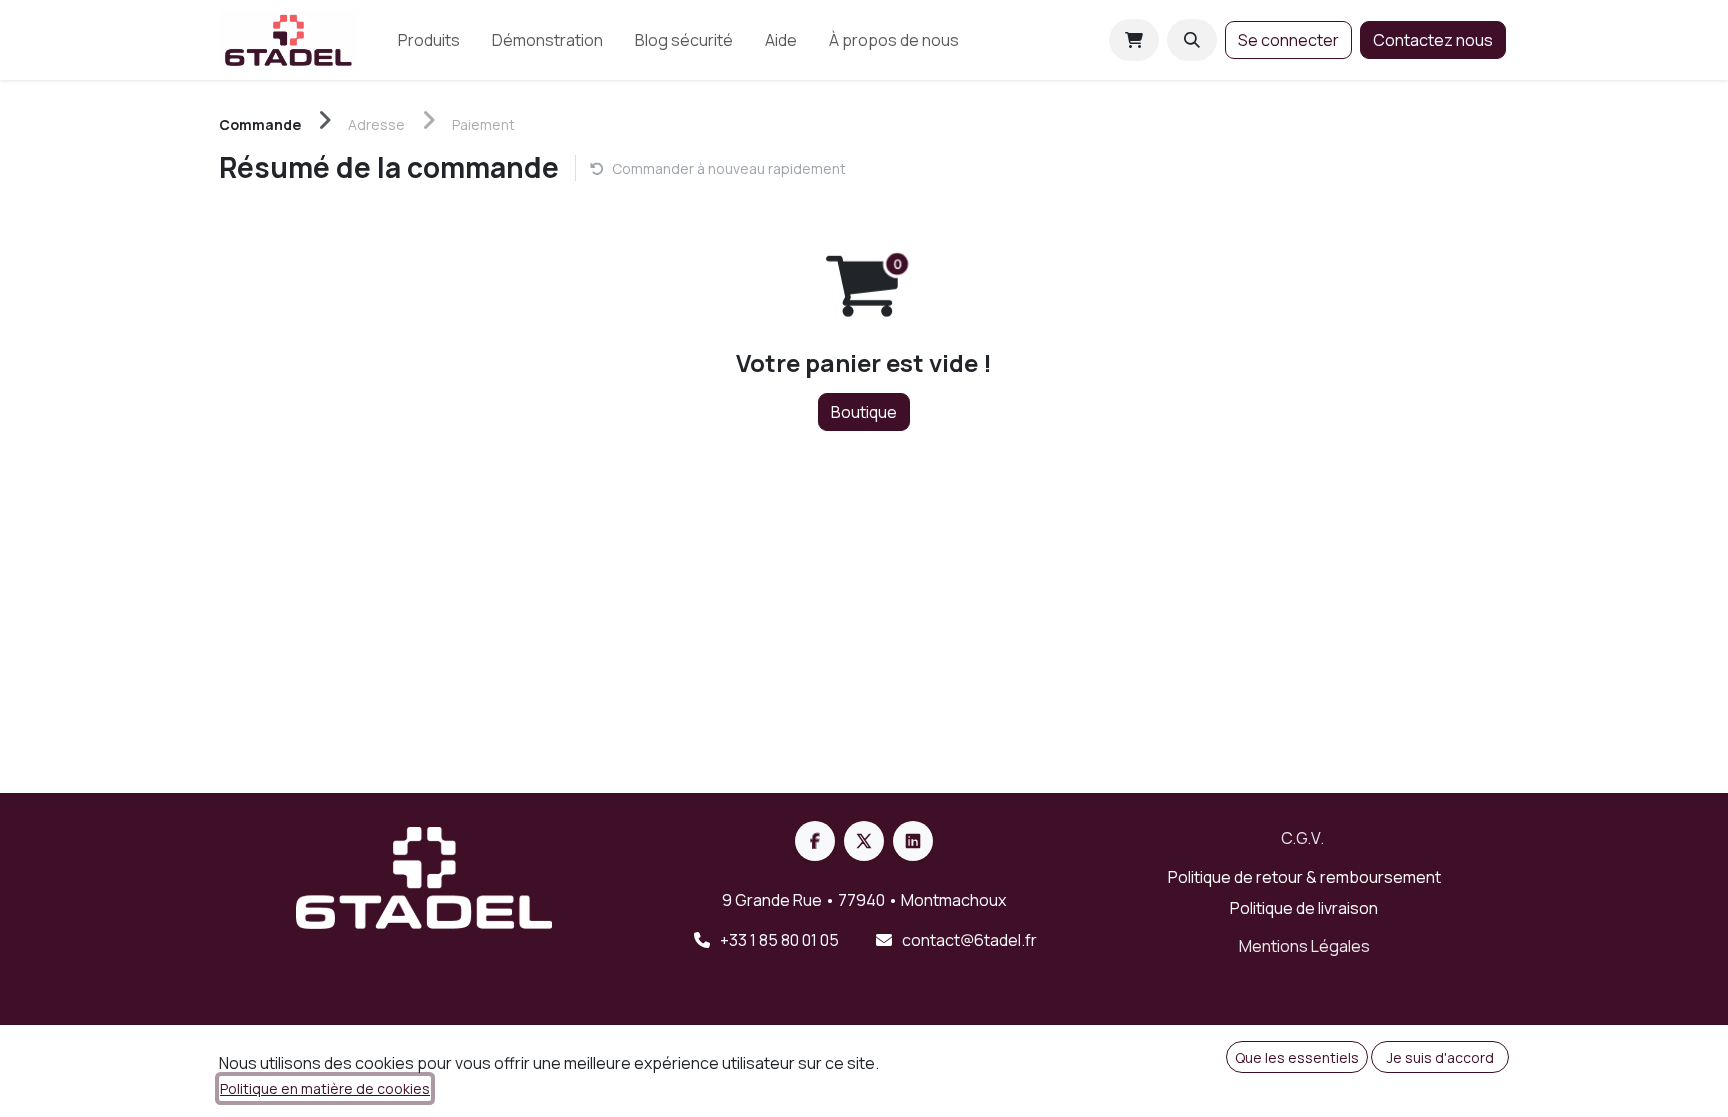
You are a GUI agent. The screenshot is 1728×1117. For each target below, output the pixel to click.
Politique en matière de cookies (325, 1088)
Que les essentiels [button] (1297, 1057)
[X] (864, 841)
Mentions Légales (1304, 946)
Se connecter (1288, 40)
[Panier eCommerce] (1134, 40)
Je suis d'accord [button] (1440, 1057)
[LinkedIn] (913, 841)
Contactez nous (1433, 40)
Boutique (864, 412)
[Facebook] (815, 841)
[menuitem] (429, 40)
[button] (1192, 40)
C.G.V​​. (1302, 838)
